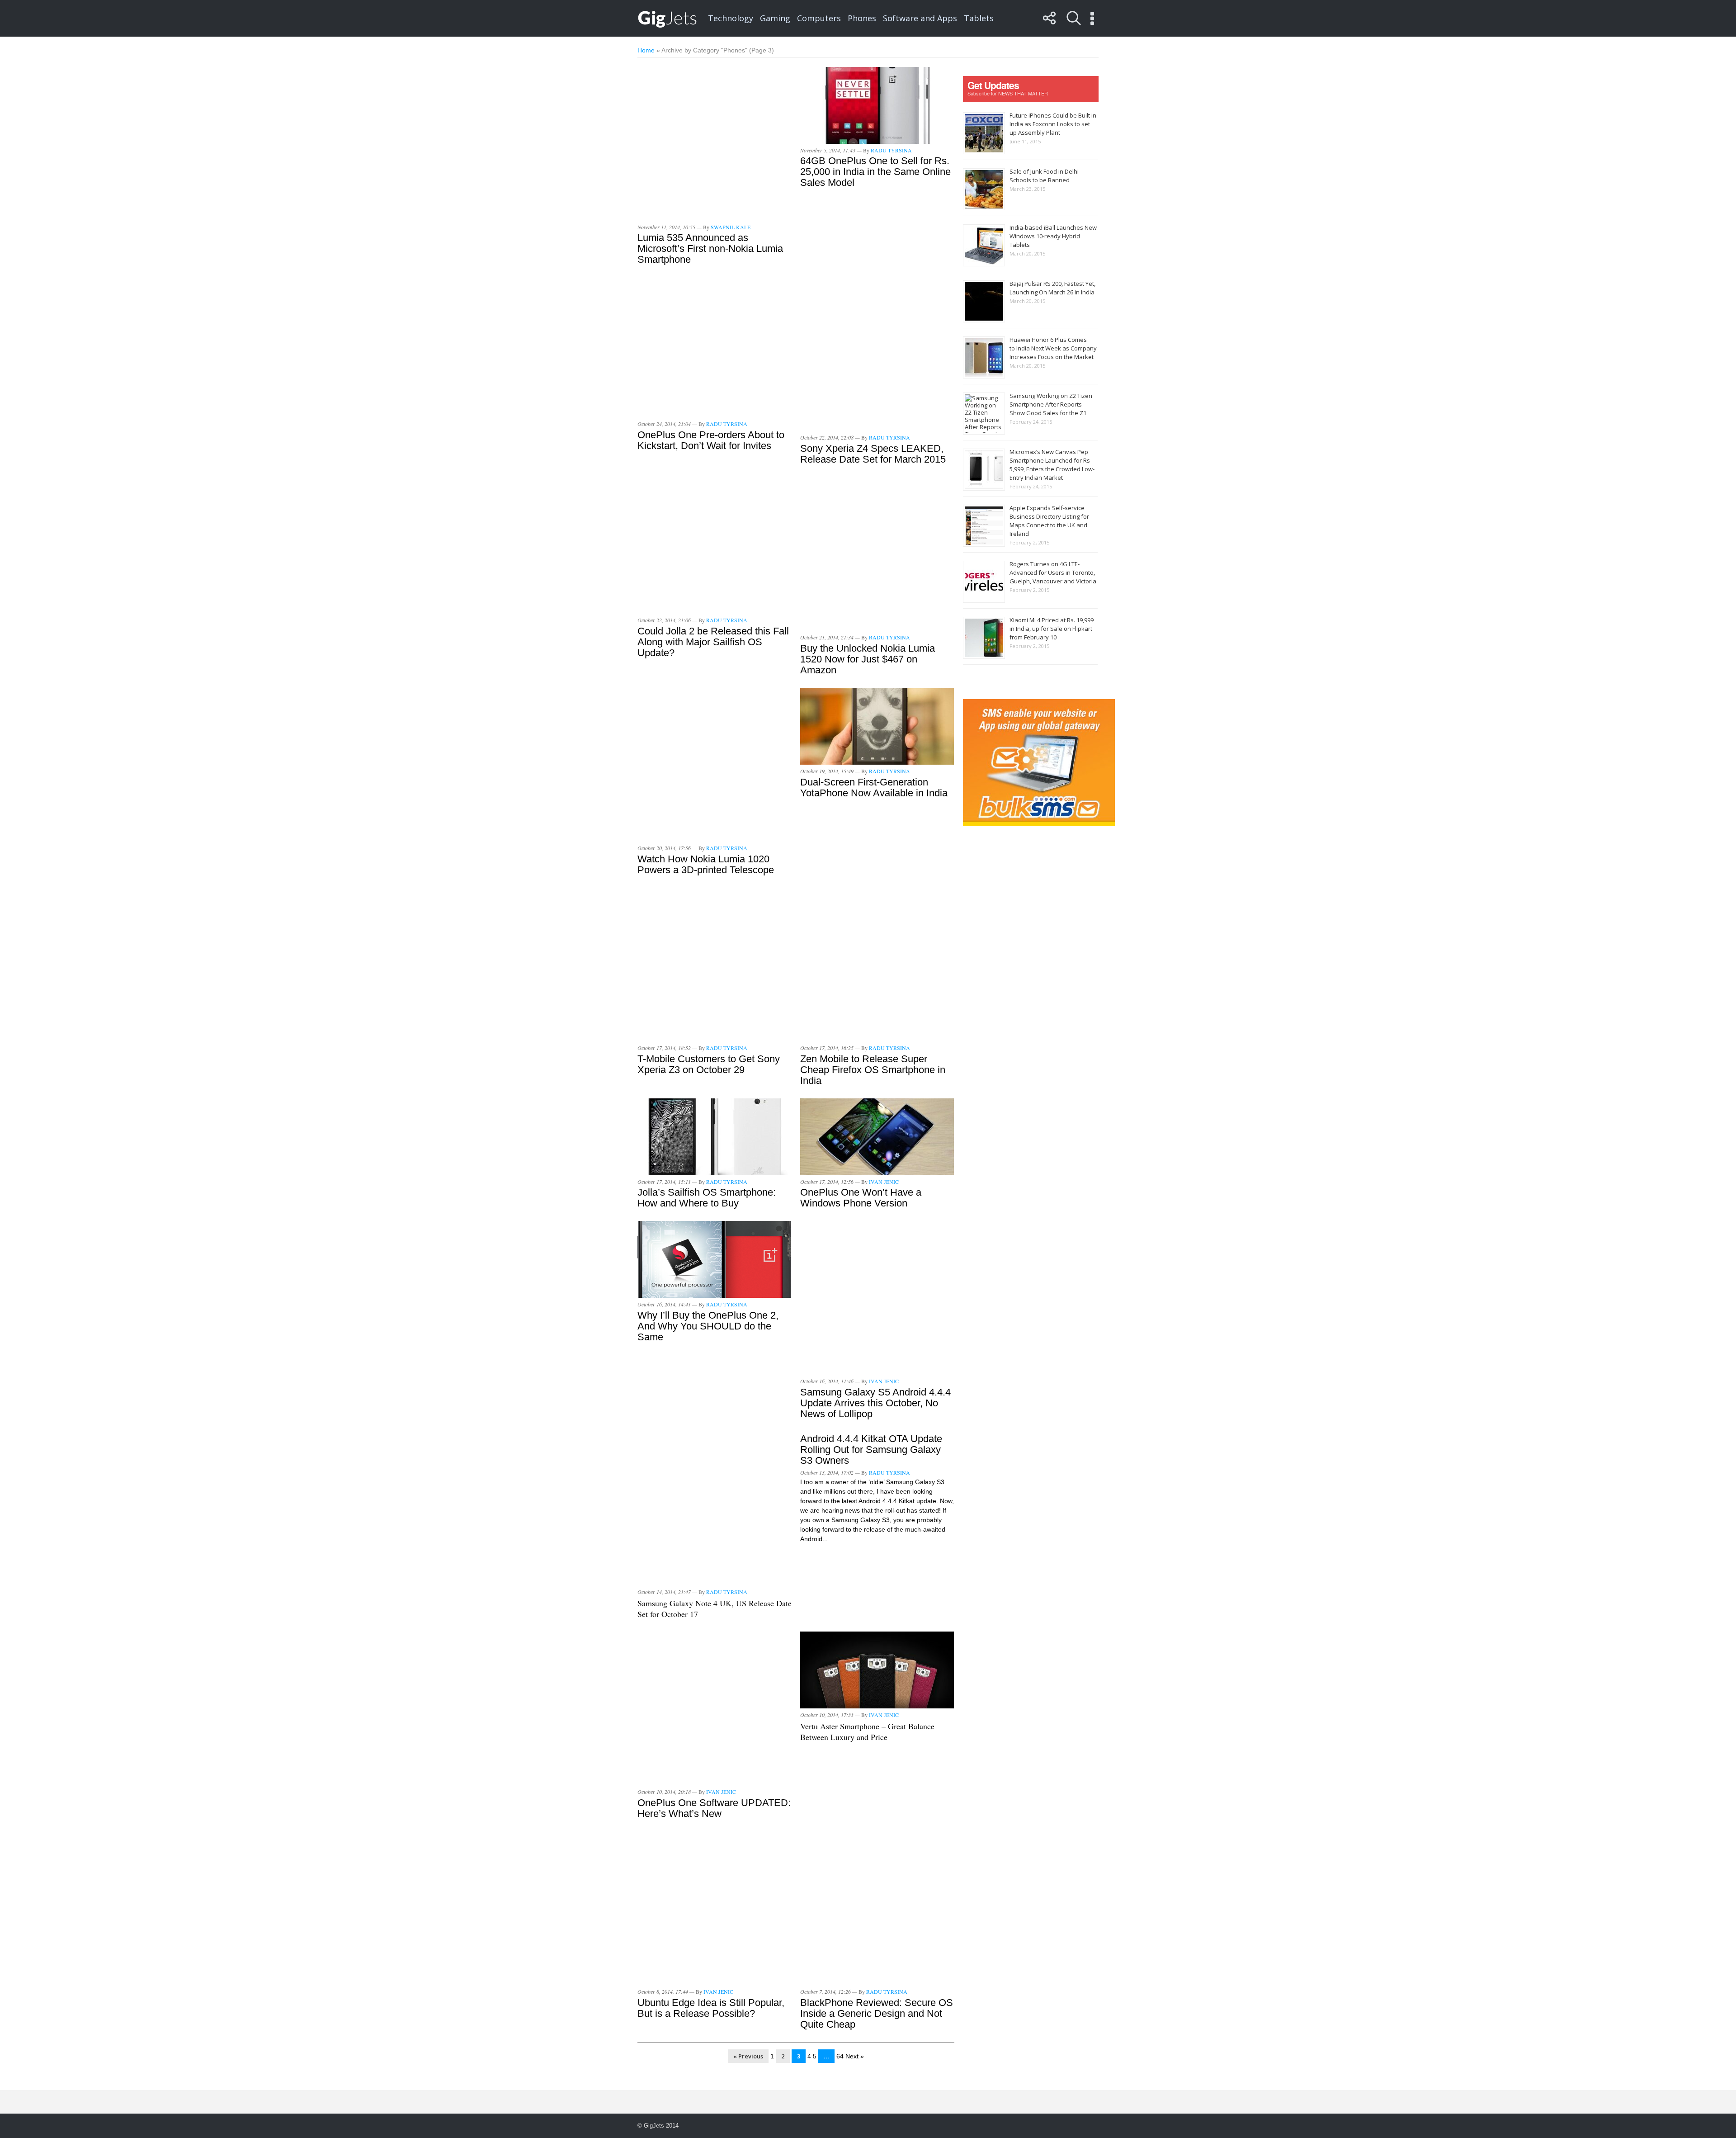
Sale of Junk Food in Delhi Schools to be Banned (1044, 176)
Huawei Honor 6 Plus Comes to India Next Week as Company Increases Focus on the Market (1053, 348)
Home (646, 50)
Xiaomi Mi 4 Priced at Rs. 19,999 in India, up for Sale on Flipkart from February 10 (1052, 629)
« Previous (748, 2056)
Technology (731, 18)
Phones (862, 18)
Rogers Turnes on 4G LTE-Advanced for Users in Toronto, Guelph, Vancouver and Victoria (1053, 572)
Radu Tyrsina (891, 150)
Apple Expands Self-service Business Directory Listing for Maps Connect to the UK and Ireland (1049, 521)
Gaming (775, 18)
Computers (819, 18)
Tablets (979, 18)
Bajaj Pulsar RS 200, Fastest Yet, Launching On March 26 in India (1052, 288)
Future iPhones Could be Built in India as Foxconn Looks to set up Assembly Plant (1053, 124)
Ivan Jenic (884, 1182)
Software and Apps (920, 18)
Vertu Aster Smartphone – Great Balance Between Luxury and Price (867, 1731)
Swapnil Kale (731, 227)
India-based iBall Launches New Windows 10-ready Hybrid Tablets (1053, 236)
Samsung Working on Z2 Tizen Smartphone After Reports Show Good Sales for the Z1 (1051, 404)
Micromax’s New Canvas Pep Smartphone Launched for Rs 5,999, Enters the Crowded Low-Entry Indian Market (1052, 465)
